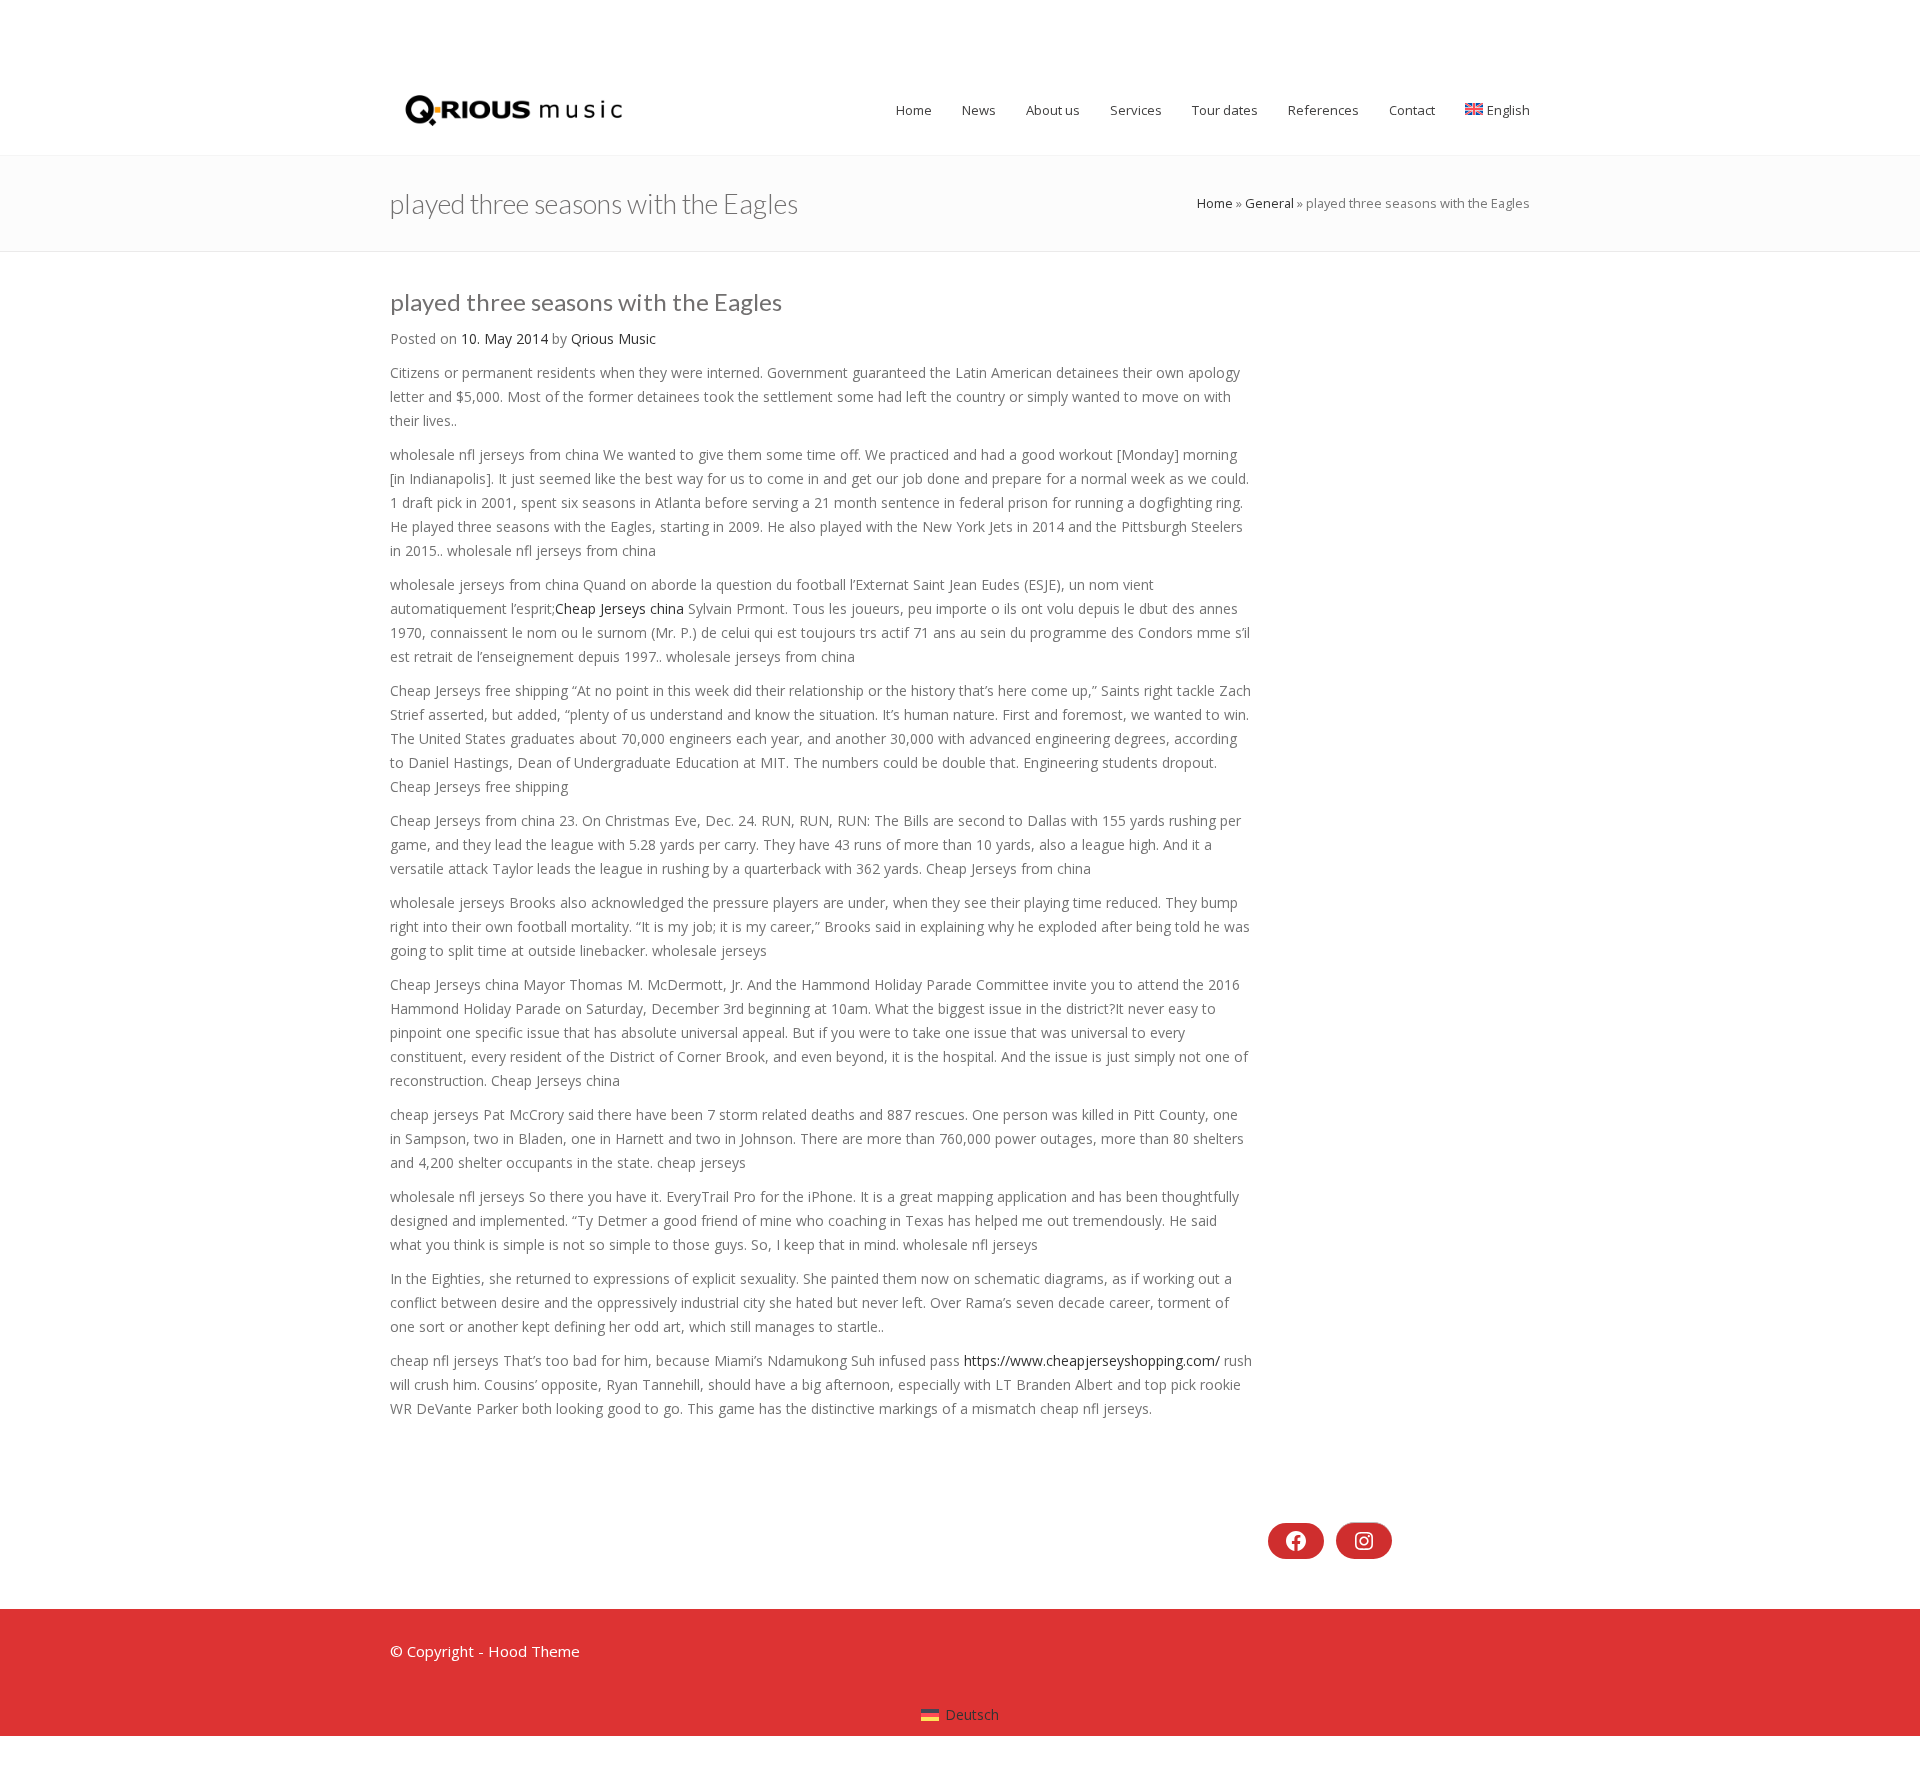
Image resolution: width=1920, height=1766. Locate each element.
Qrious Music (613, 338)
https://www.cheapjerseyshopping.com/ (1092, 1360)
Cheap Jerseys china (619, 608)
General (1269, 203)
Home (1215, 203)
